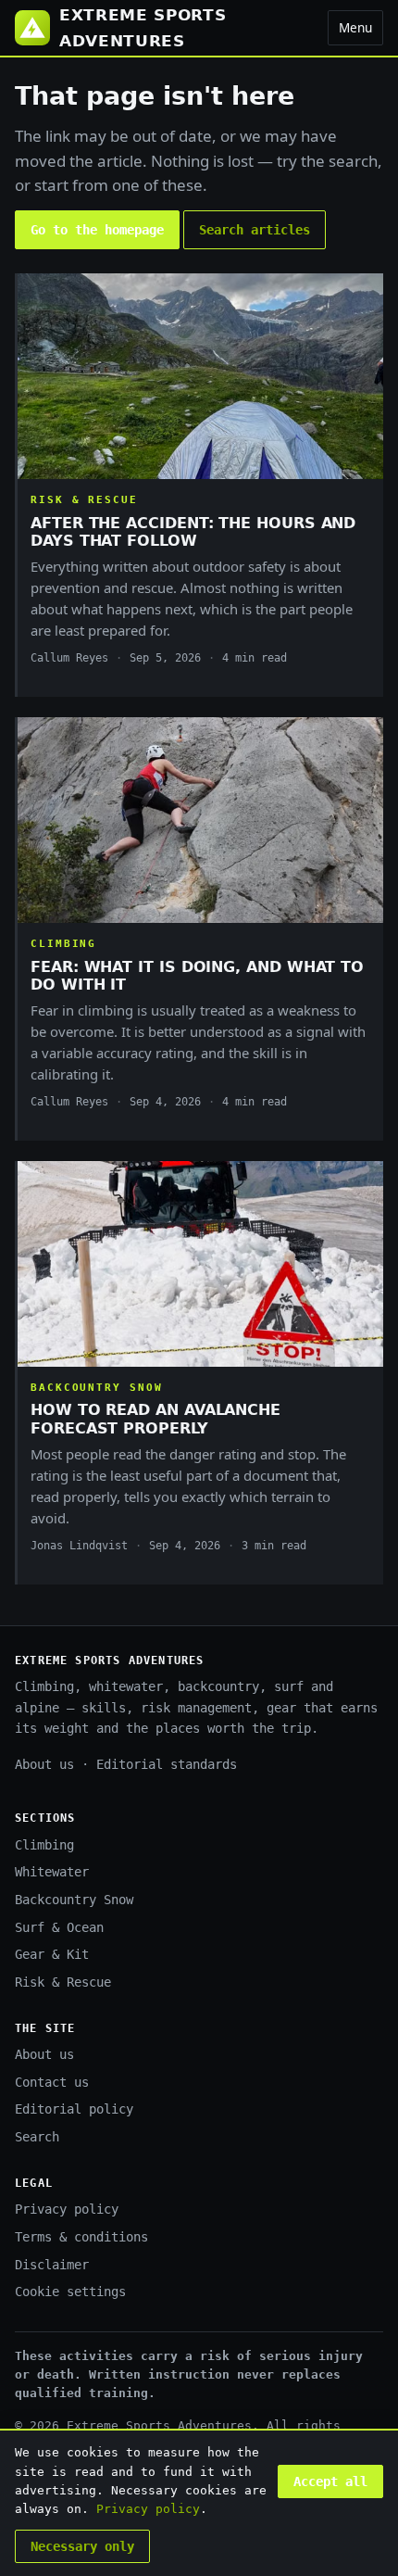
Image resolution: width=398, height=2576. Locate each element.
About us (44, 1764)
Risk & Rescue (63, 1982)
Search (37, 2137)
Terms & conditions (81, 2237)
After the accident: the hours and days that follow (193, 532)
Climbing (44, 1845)
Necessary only (82, 2546)
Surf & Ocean (59, 1927)
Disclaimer (52, 2265)
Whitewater (52, 1872)
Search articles (255, 230)
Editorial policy (74, 2109)
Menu (355, 27)
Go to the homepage (97, 230)
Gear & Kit (52, 1954)
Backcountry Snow (74, 1900)
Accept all (330, 2481)
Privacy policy (67, 2209)
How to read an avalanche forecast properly (155, 1419)
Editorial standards (167, 1764)
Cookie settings (70, 2292)
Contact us (52, 2082)
